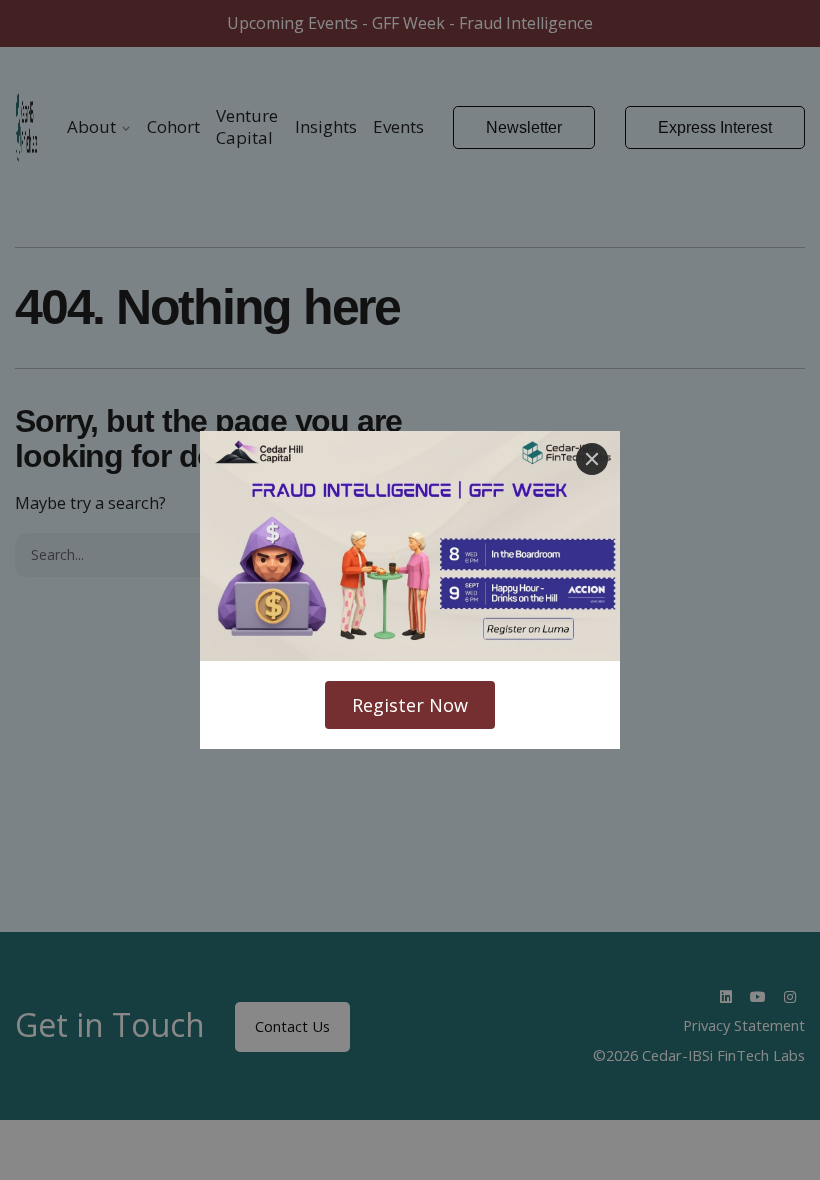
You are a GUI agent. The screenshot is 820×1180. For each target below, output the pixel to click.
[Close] (592, 459)
